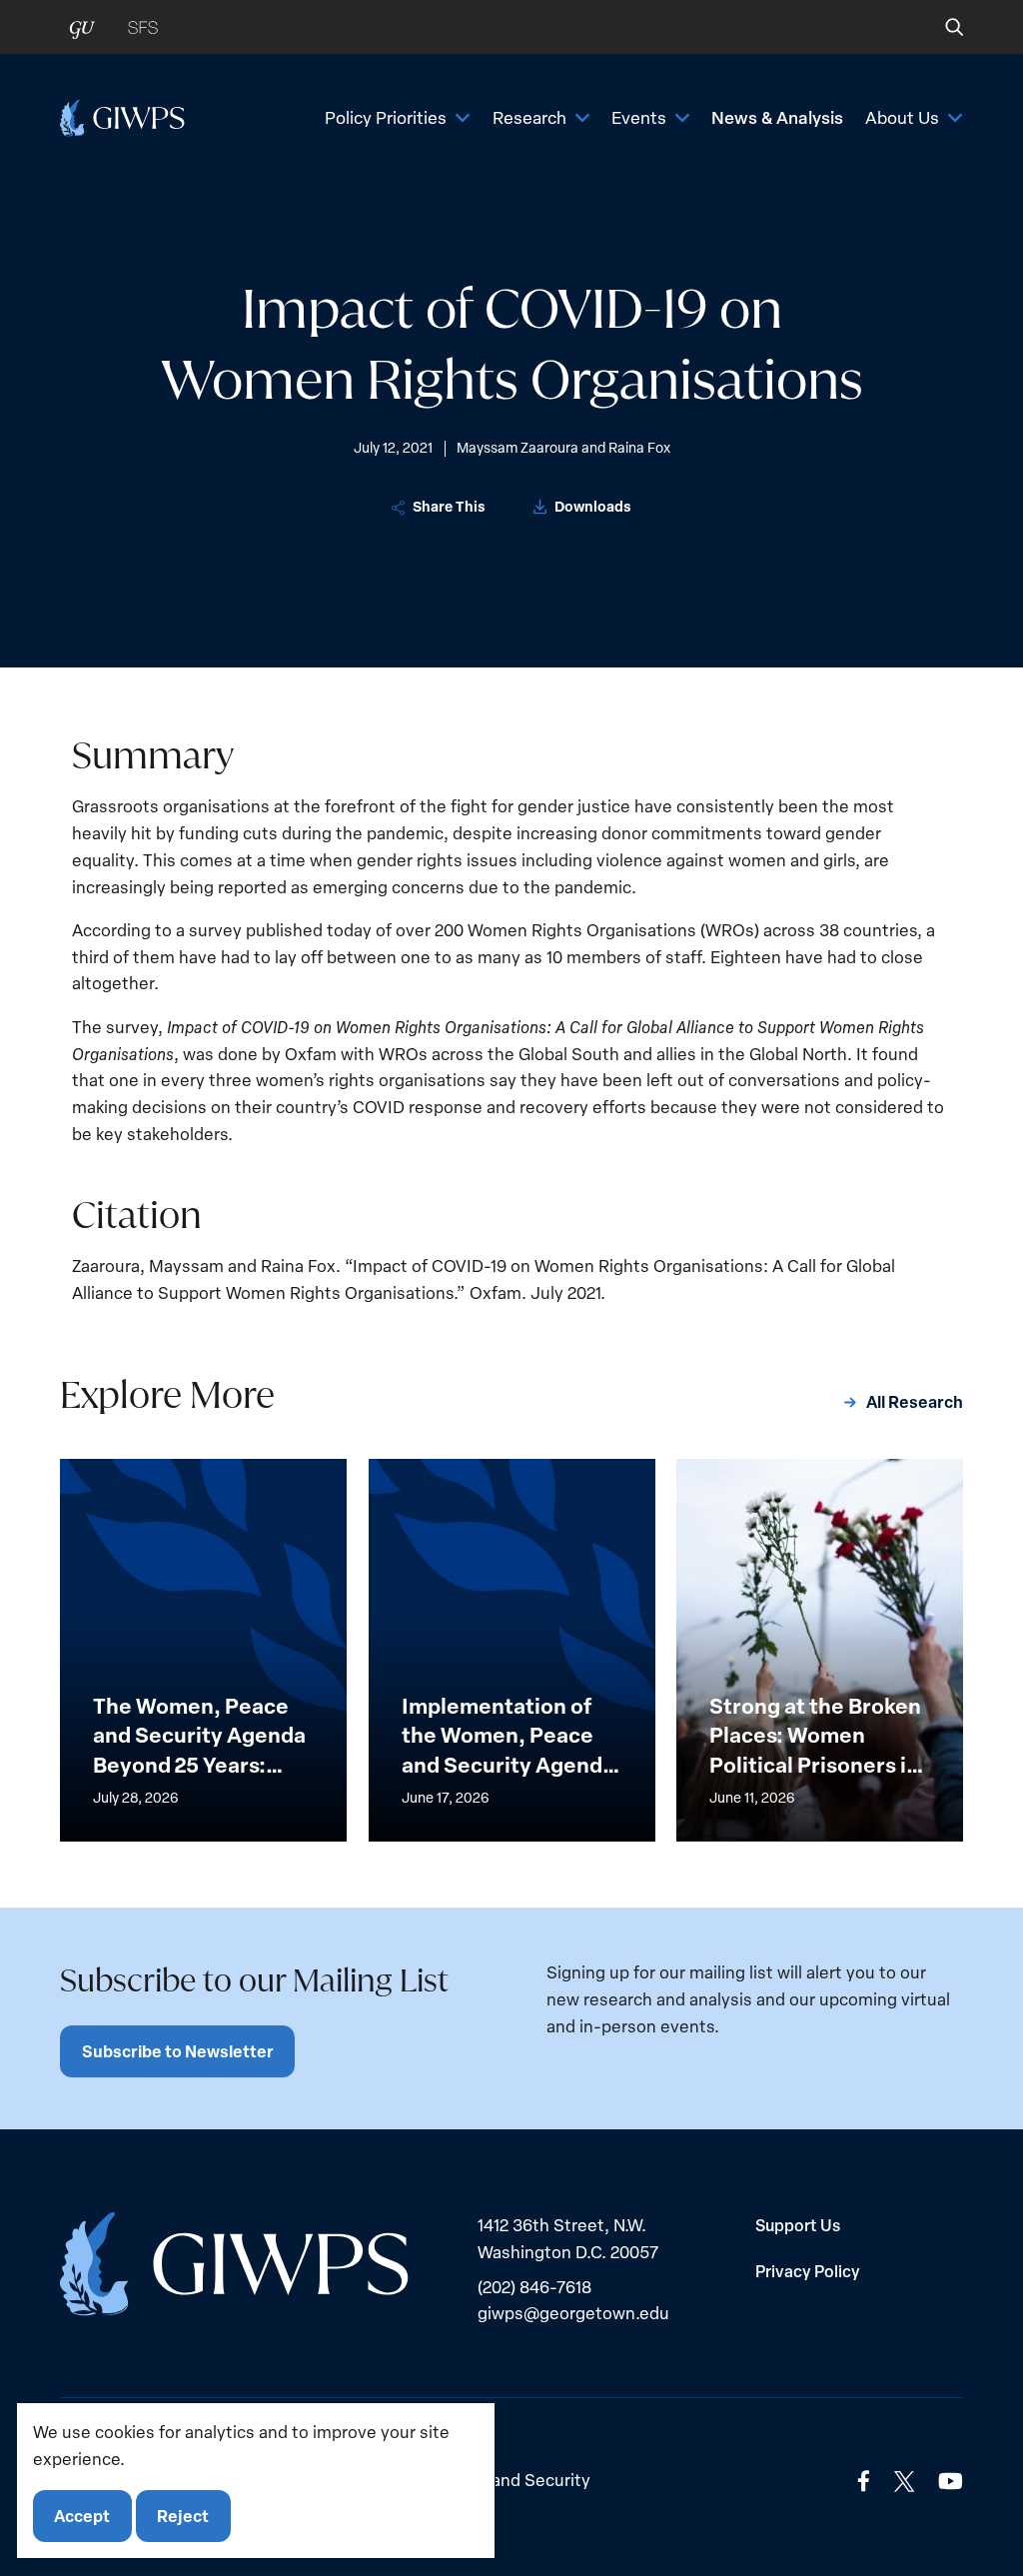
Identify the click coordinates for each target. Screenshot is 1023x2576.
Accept (82, 2516)
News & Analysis (777, 117)
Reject (183, 2516)
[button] (941, 27)
